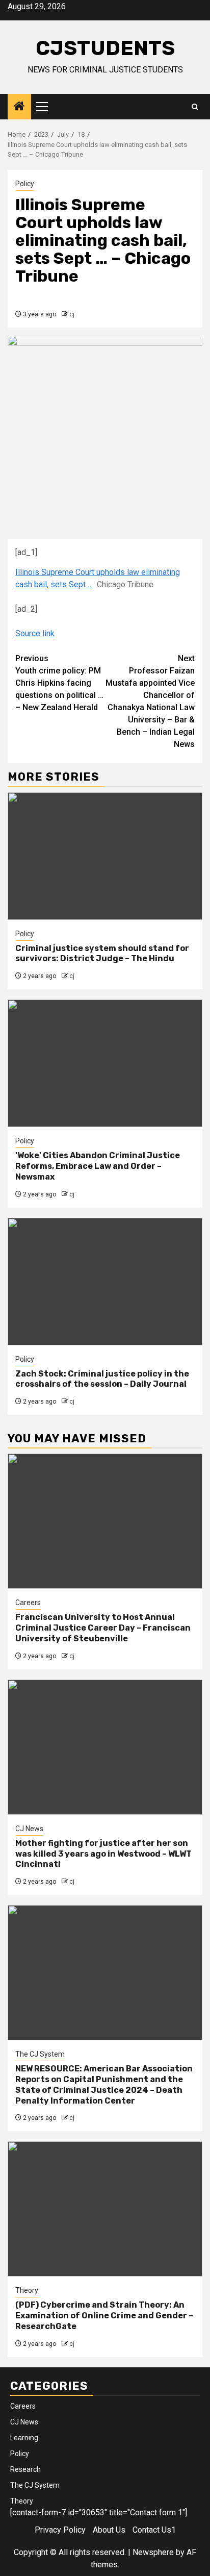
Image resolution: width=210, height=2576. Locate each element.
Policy (25, 184)
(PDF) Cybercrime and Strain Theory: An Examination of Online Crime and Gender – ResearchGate (104, 2316)
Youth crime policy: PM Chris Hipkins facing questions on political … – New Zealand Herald (59, 683)
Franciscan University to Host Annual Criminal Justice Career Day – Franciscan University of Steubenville (103, 1628)
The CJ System (40, 2054)
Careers (28, 1603)
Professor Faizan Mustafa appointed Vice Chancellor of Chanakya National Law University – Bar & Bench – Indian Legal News (150, 701)
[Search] (195, 107)
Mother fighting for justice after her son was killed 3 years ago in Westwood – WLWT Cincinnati (103, 1854)
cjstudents (105, 48)
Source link (35, 633)
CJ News (29, 1829)
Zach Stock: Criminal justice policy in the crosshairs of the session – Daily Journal (102, 1379)
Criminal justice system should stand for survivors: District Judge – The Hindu (102, 954)
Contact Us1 (154, 2530)
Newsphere (153, 2552)
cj (72, 314)
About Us (109, 2530)
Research (25, 2469)
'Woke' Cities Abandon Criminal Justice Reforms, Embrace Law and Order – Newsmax (98, 1166)
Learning (24, 2438)
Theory (27, 2290)
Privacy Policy (60, 2530)
